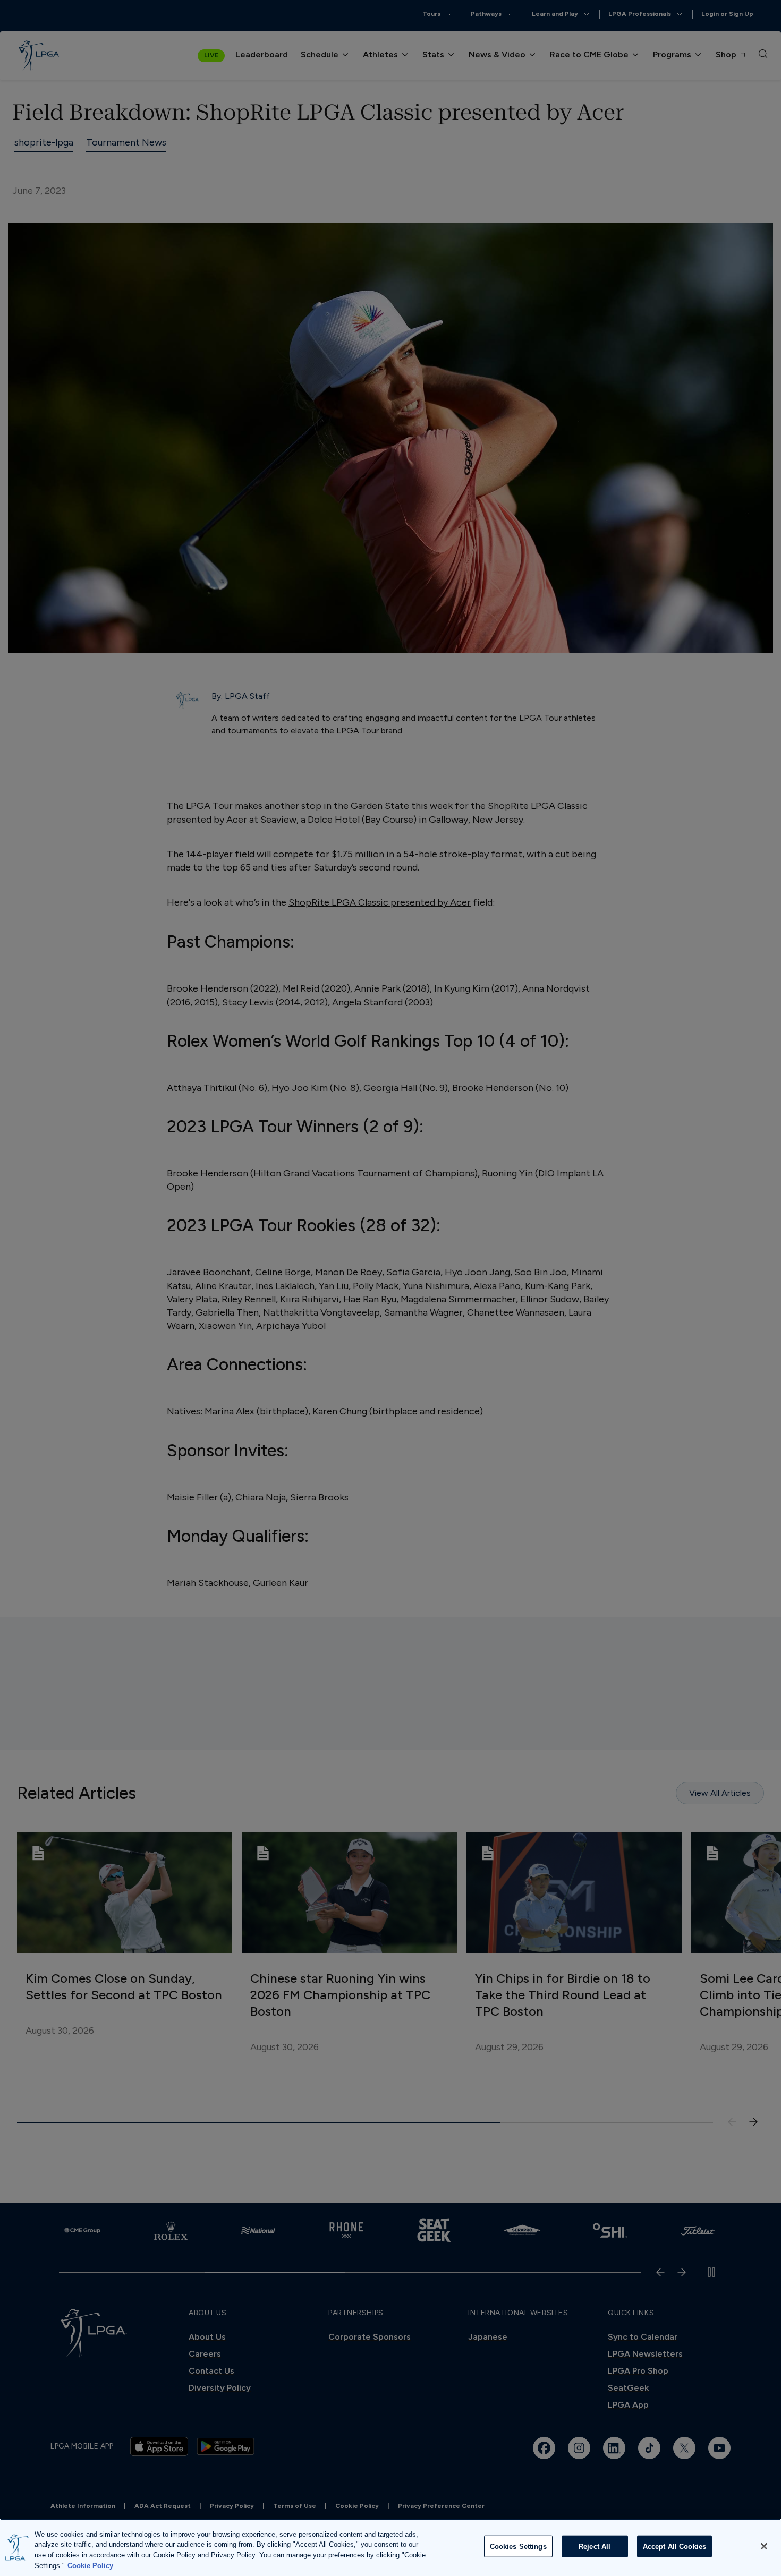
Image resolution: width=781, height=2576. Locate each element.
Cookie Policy (90, 2565)
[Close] (764, 2546)
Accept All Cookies (674, 2547)
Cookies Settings (518, 2547)
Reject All (595, 2547)
